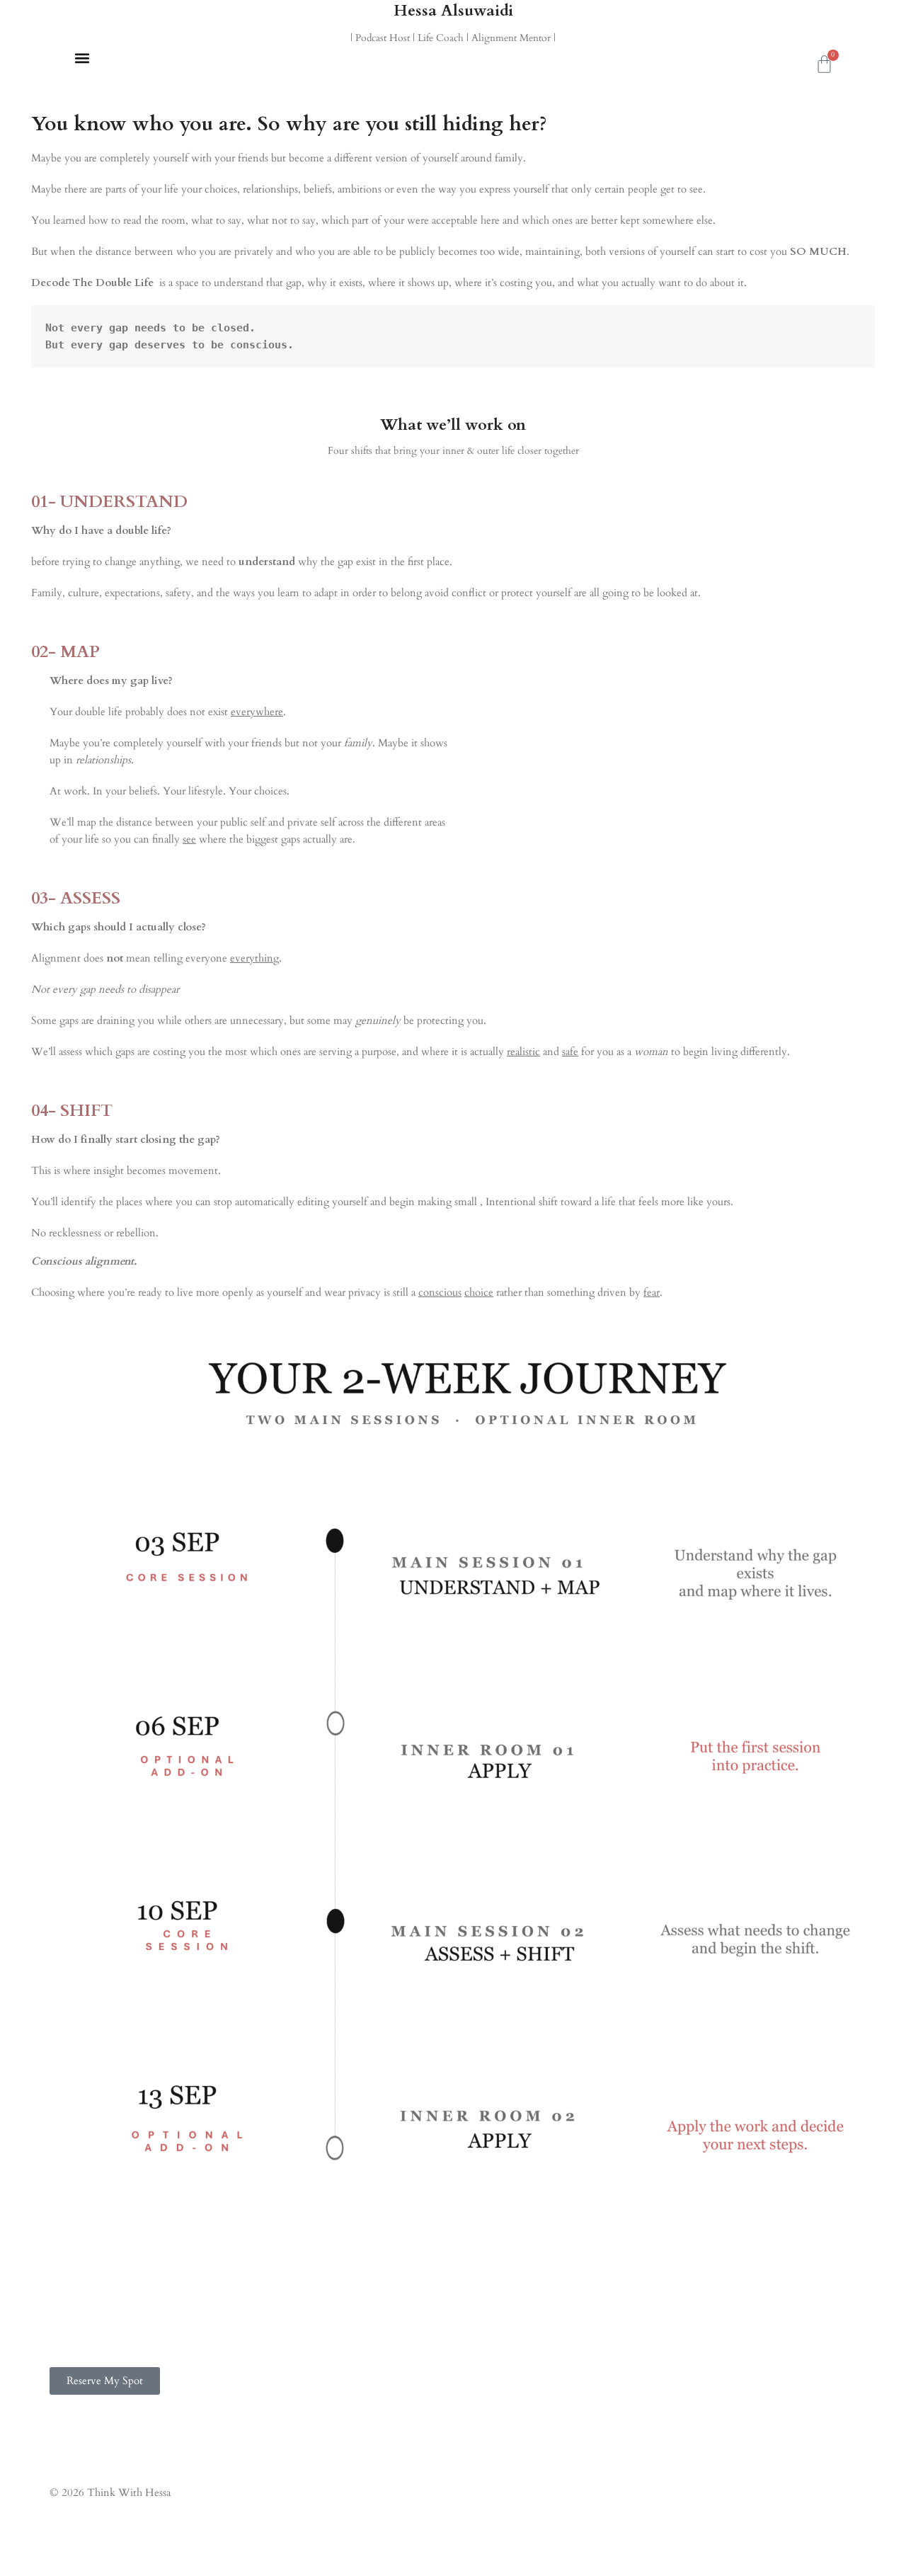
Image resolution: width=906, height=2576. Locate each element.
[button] (82, 58)
